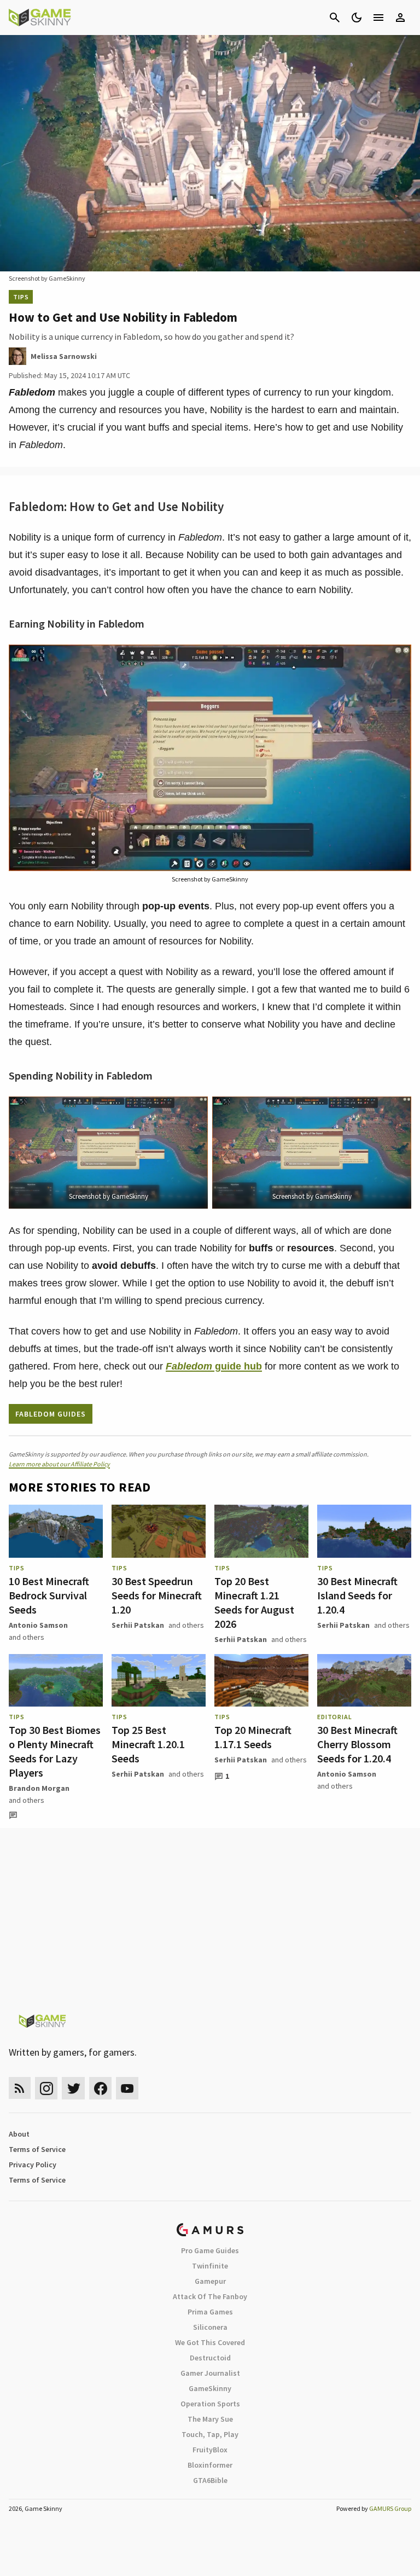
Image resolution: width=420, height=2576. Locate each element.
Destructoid (210, 2358)
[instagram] (46, 2088)
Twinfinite (210, 2266)
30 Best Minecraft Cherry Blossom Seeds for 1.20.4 (357, 1744)
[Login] (400, 18)
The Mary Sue (210, 2419)
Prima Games (210, 2312)
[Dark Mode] (357, 18)
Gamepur (210, 2281)
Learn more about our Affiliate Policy (59, 1464)
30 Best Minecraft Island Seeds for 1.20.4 (357, 1595)
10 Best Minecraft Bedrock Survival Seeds (49, 1595)
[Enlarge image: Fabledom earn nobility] (397, 659)
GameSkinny (210, 2388)
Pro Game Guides (210, 2250)
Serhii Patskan (138, 1625)
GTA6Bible (210, 2480)
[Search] (335, 18)
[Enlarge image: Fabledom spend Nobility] (194, 1111)
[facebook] (100, 2088)
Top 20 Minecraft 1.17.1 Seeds (253, 1737)
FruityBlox (210, 2450)
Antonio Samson (38, 1625)
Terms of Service (37, 2149)
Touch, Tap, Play (210, 2434)
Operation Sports (210, 2404)
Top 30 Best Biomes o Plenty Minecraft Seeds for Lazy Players (55, 1751)
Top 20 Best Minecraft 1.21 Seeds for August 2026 (254, 1602)
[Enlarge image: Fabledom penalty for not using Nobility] (397, 1111)
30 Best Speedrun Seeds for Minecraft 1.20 (157, 1595)
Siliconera (210, 2327)
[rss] (20, 2088)
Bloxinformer (210, 2465)
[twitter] (73, 2088)
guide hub (214, 1366)
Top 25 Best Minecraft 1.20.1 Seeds (148, 1744)
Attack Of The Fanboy (210, 2296)
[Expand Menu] (378, 18)
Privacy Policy (33, 2165)
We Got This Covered (210, 2342)
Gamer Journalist (210, 2373)
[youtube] (127, 2088)
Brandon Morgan (39, 1788)
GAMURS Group (390, 2508)
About (19, 2134)
